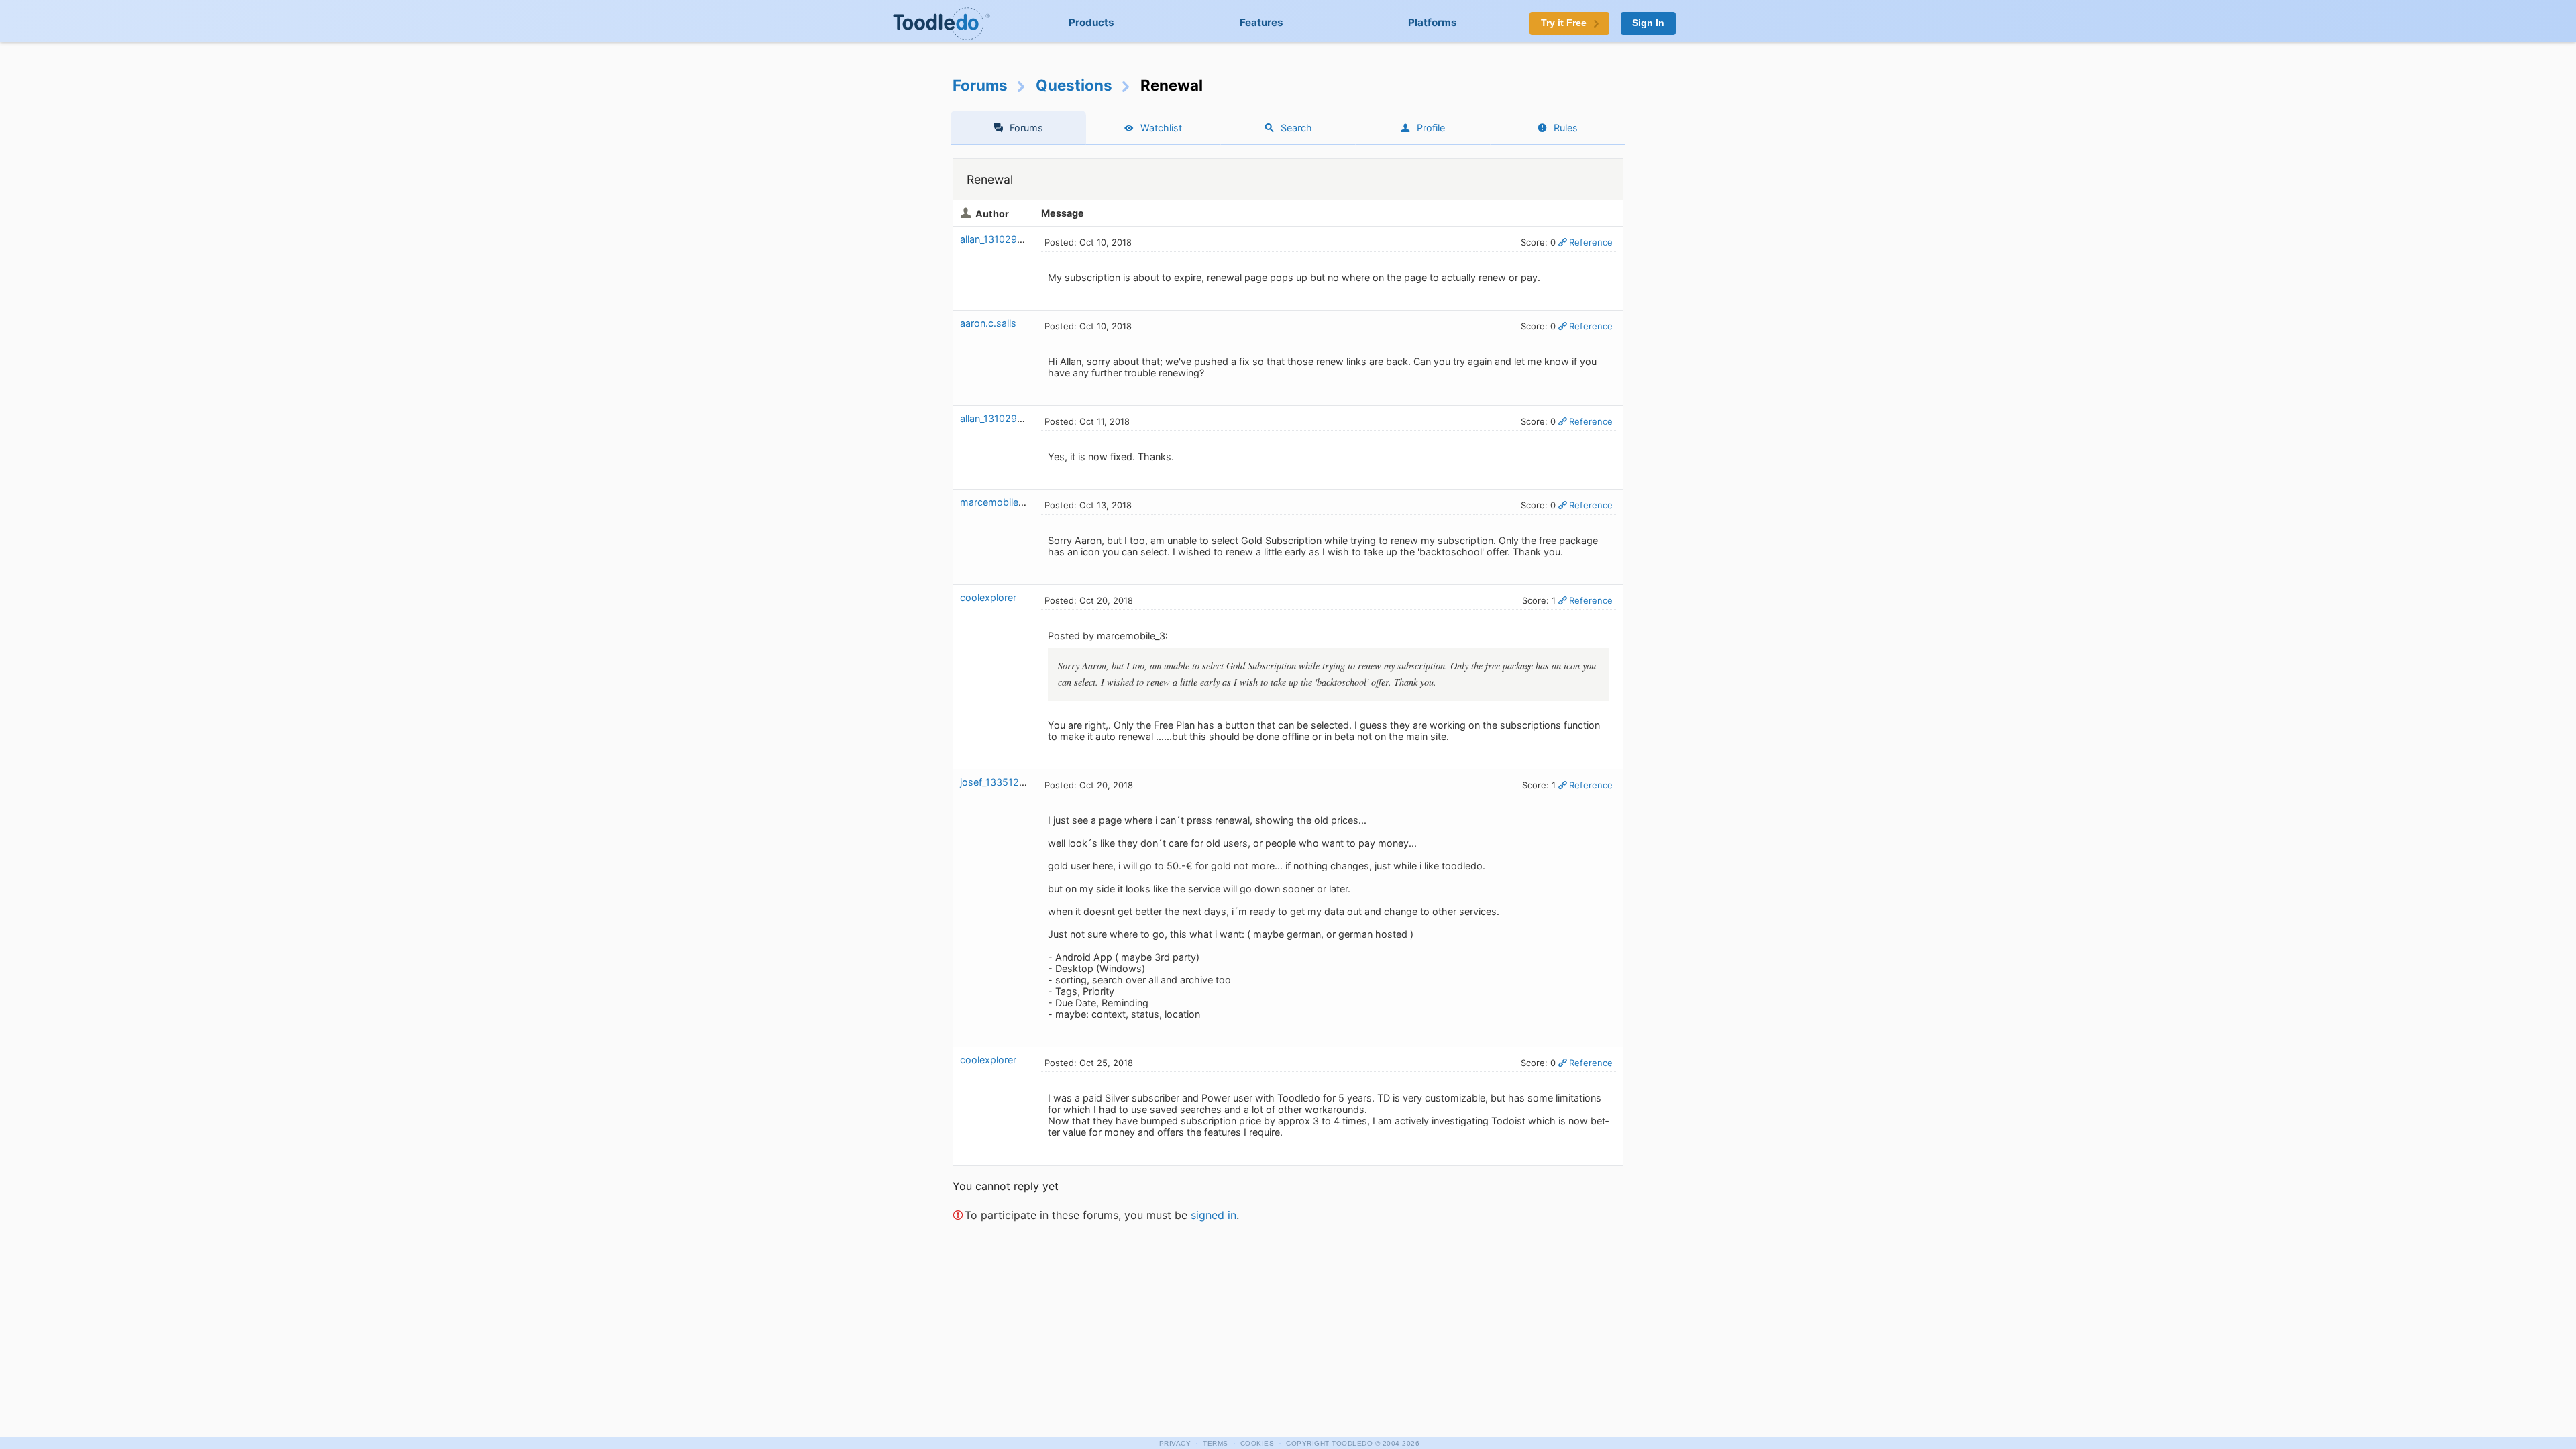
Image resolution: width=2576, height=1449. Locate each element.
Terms (1216, 1443)
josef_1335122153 (1001, 782)
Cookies (1257, 1443)
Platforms (1433, 22)
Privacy (1175, 1443)
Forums (980, 85)
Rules (1566, 128)
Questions (1074, 85)
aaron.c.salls (988, 323)
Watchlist (1161, 128)
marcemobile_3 (994, 502)
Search (1296, 128)
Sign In (1648, 23)
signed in (1214, 1215)
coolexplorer (988, 597)
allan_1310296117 (999, 239)
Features (1262, 22)
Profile (1431, 128)
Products (1091, 22)
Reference (1591, 242)
